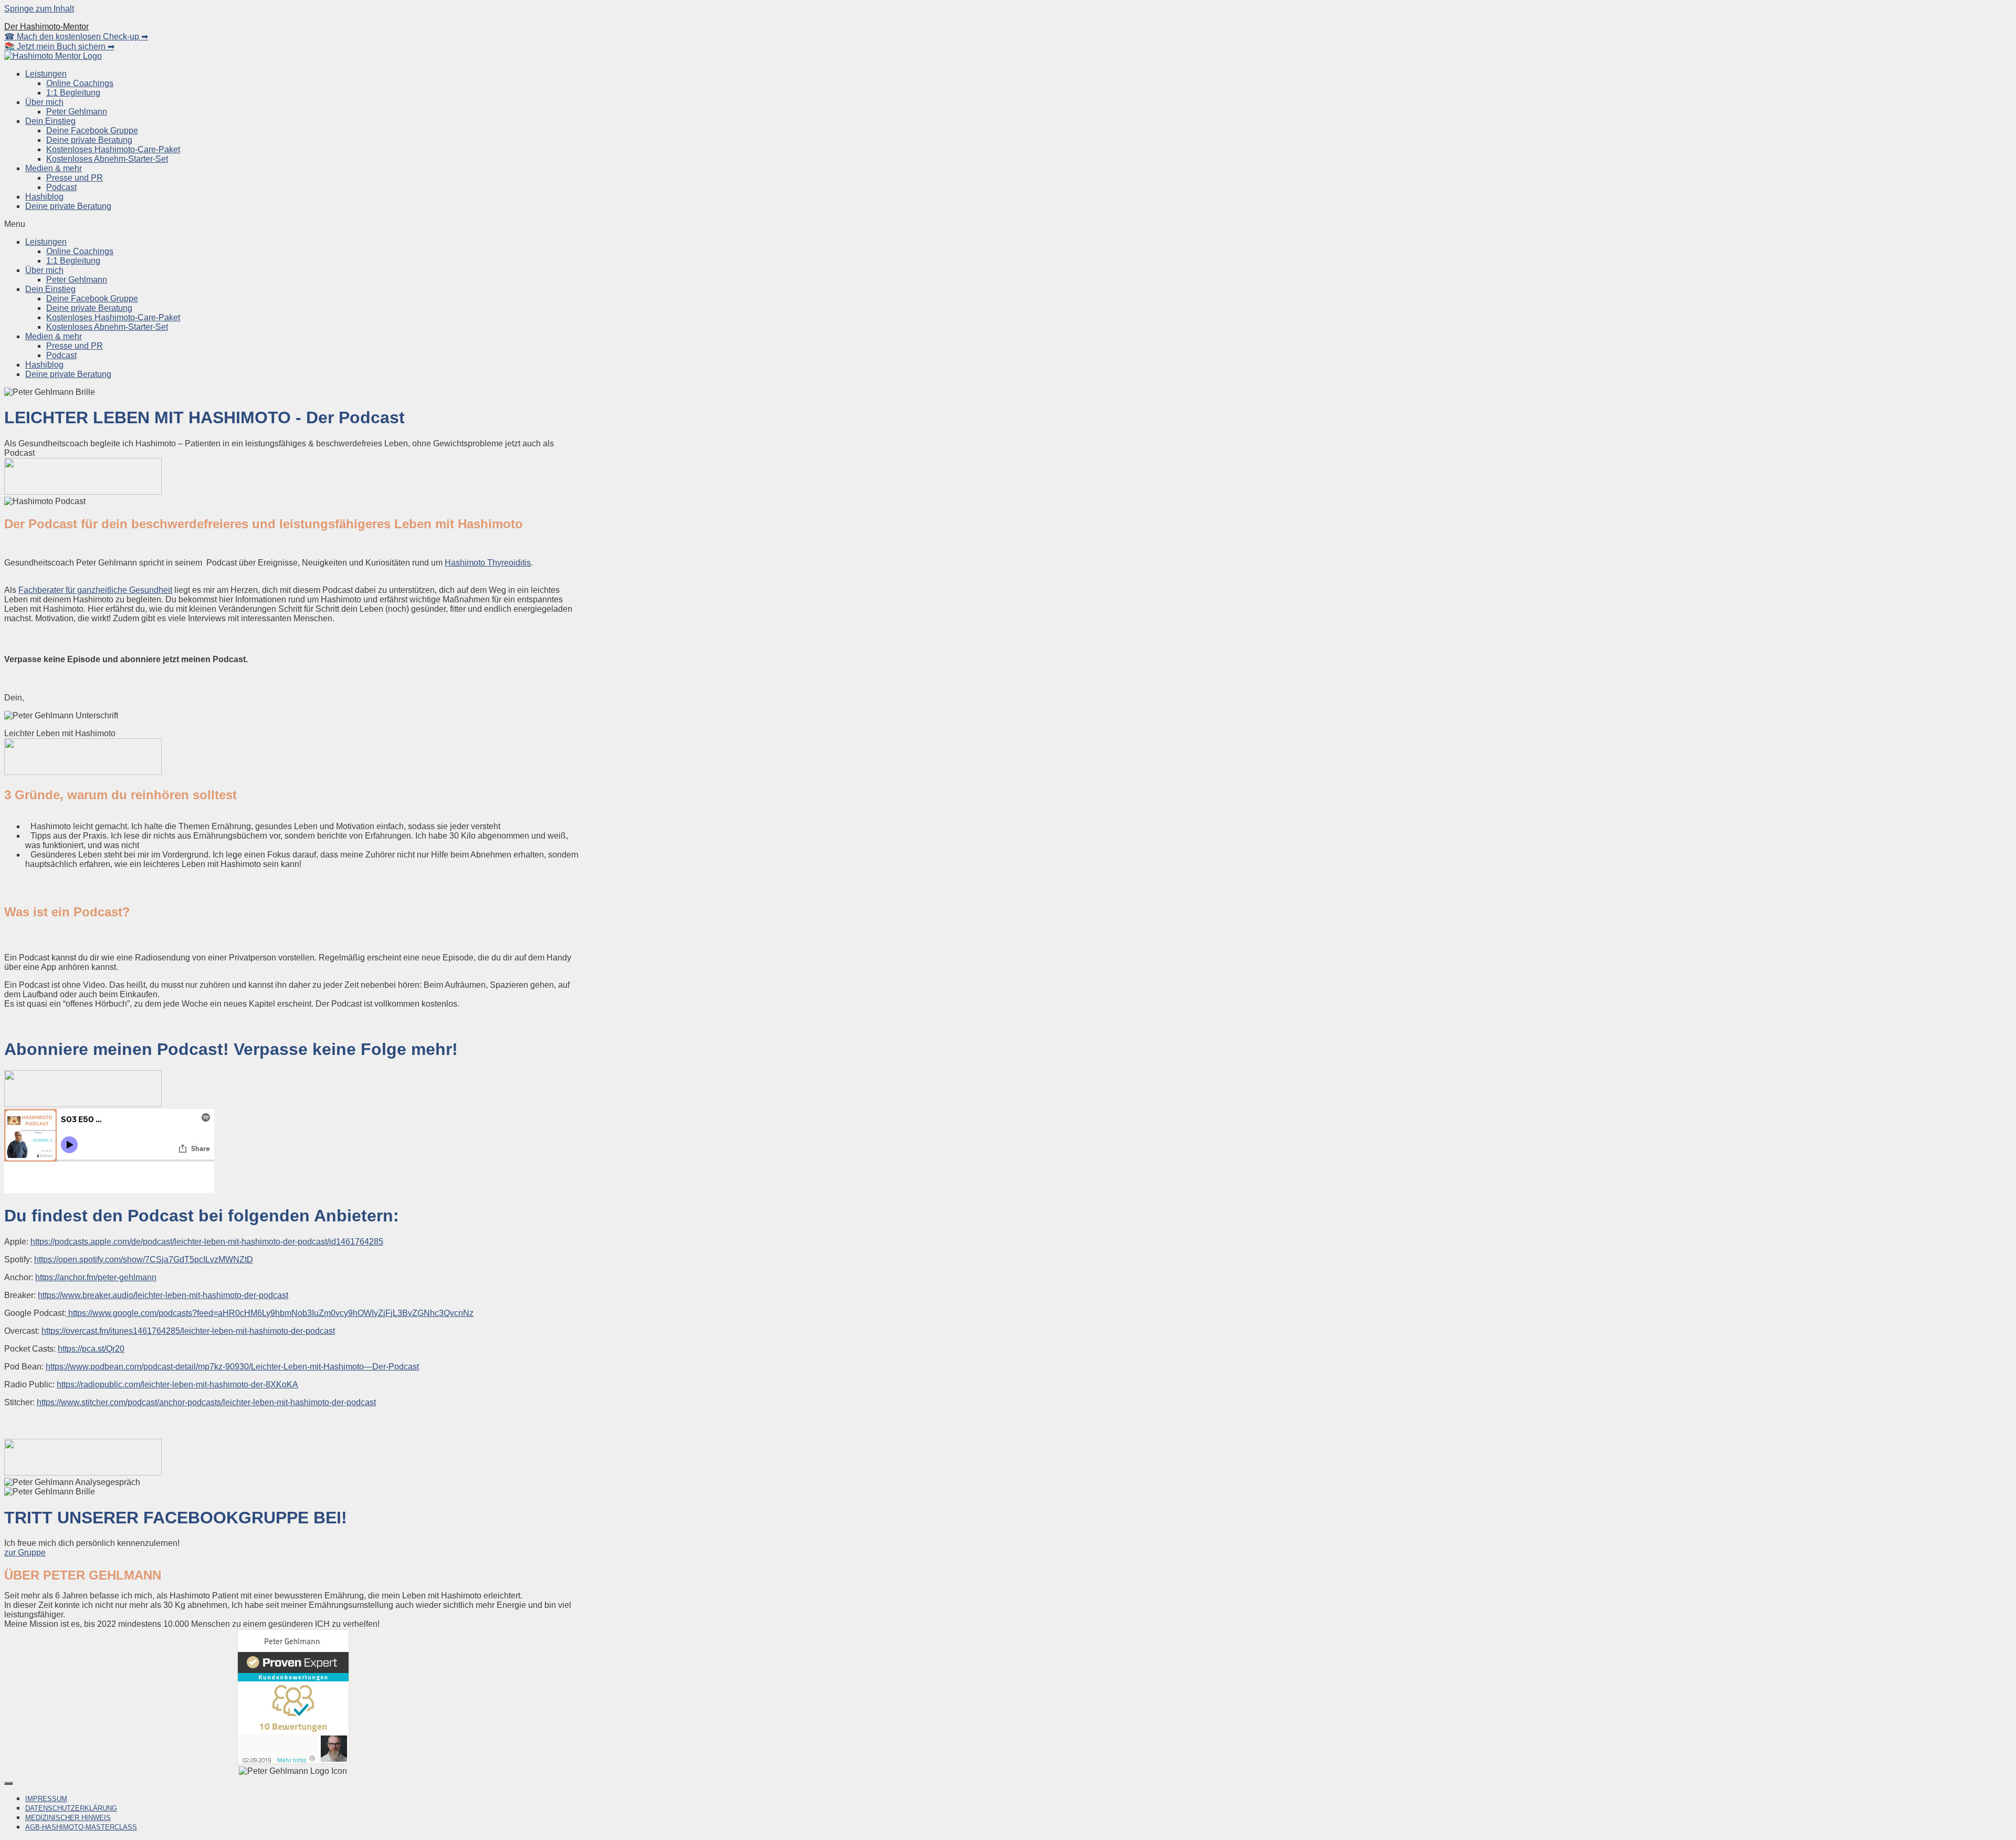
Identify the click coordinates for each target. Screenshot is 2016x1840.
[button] (1008, 224)
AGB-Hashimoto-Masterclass (81, 1827)
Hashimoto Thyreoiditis (488, 563)
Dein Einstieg (50, 121)
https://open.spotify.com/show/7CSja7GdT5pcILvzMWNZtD (144, 1259)
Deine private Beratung (89, 140)
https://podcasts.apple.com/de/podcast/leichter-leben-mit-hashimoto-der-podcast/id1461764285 (207, 1242)
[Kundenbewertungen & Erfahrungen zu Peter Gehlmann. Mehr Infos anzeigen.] (293, 1761)
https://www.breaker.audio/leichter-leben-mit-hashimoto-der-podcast (163, 1295)
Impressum (46, 1799)
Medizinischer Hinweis (68, 1818)
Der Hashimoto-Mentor (46, 27)
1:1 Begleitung (73, 93)
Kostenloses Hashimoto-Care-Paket (113, 149)
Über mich (44, 102)
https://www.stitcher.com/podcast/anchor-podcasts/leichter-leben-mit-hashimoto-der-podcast (206, 1402)
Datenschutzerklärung (71, 1808)
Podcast (61, 187)
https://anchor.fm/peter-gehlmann (96, 1277)
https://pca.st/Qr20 (91, 1349)
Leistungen (46, 74)
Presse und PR (75, 178)
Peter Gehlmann (77, 112)
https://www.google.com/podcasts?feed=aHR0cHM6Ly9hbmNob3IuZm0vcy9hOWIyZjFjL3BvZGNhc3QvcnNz (270, 1313)
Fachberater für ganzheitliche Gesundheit (95, 590)
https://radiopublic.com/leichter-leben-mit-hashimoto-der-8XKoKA (177, 1384)
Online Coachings (80, 83)
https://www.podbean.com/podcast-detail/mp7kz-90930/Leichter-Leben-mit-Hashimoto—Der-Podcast (232, 1367)
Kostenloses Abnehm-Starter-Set (107, 159)
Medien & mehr (54, 168)
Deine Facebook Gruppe (92, 130)
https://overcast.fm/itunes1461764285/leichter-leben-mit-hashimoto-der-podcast (188, 1331)
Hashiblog (44, 197)
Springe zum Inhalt (39, 9)
